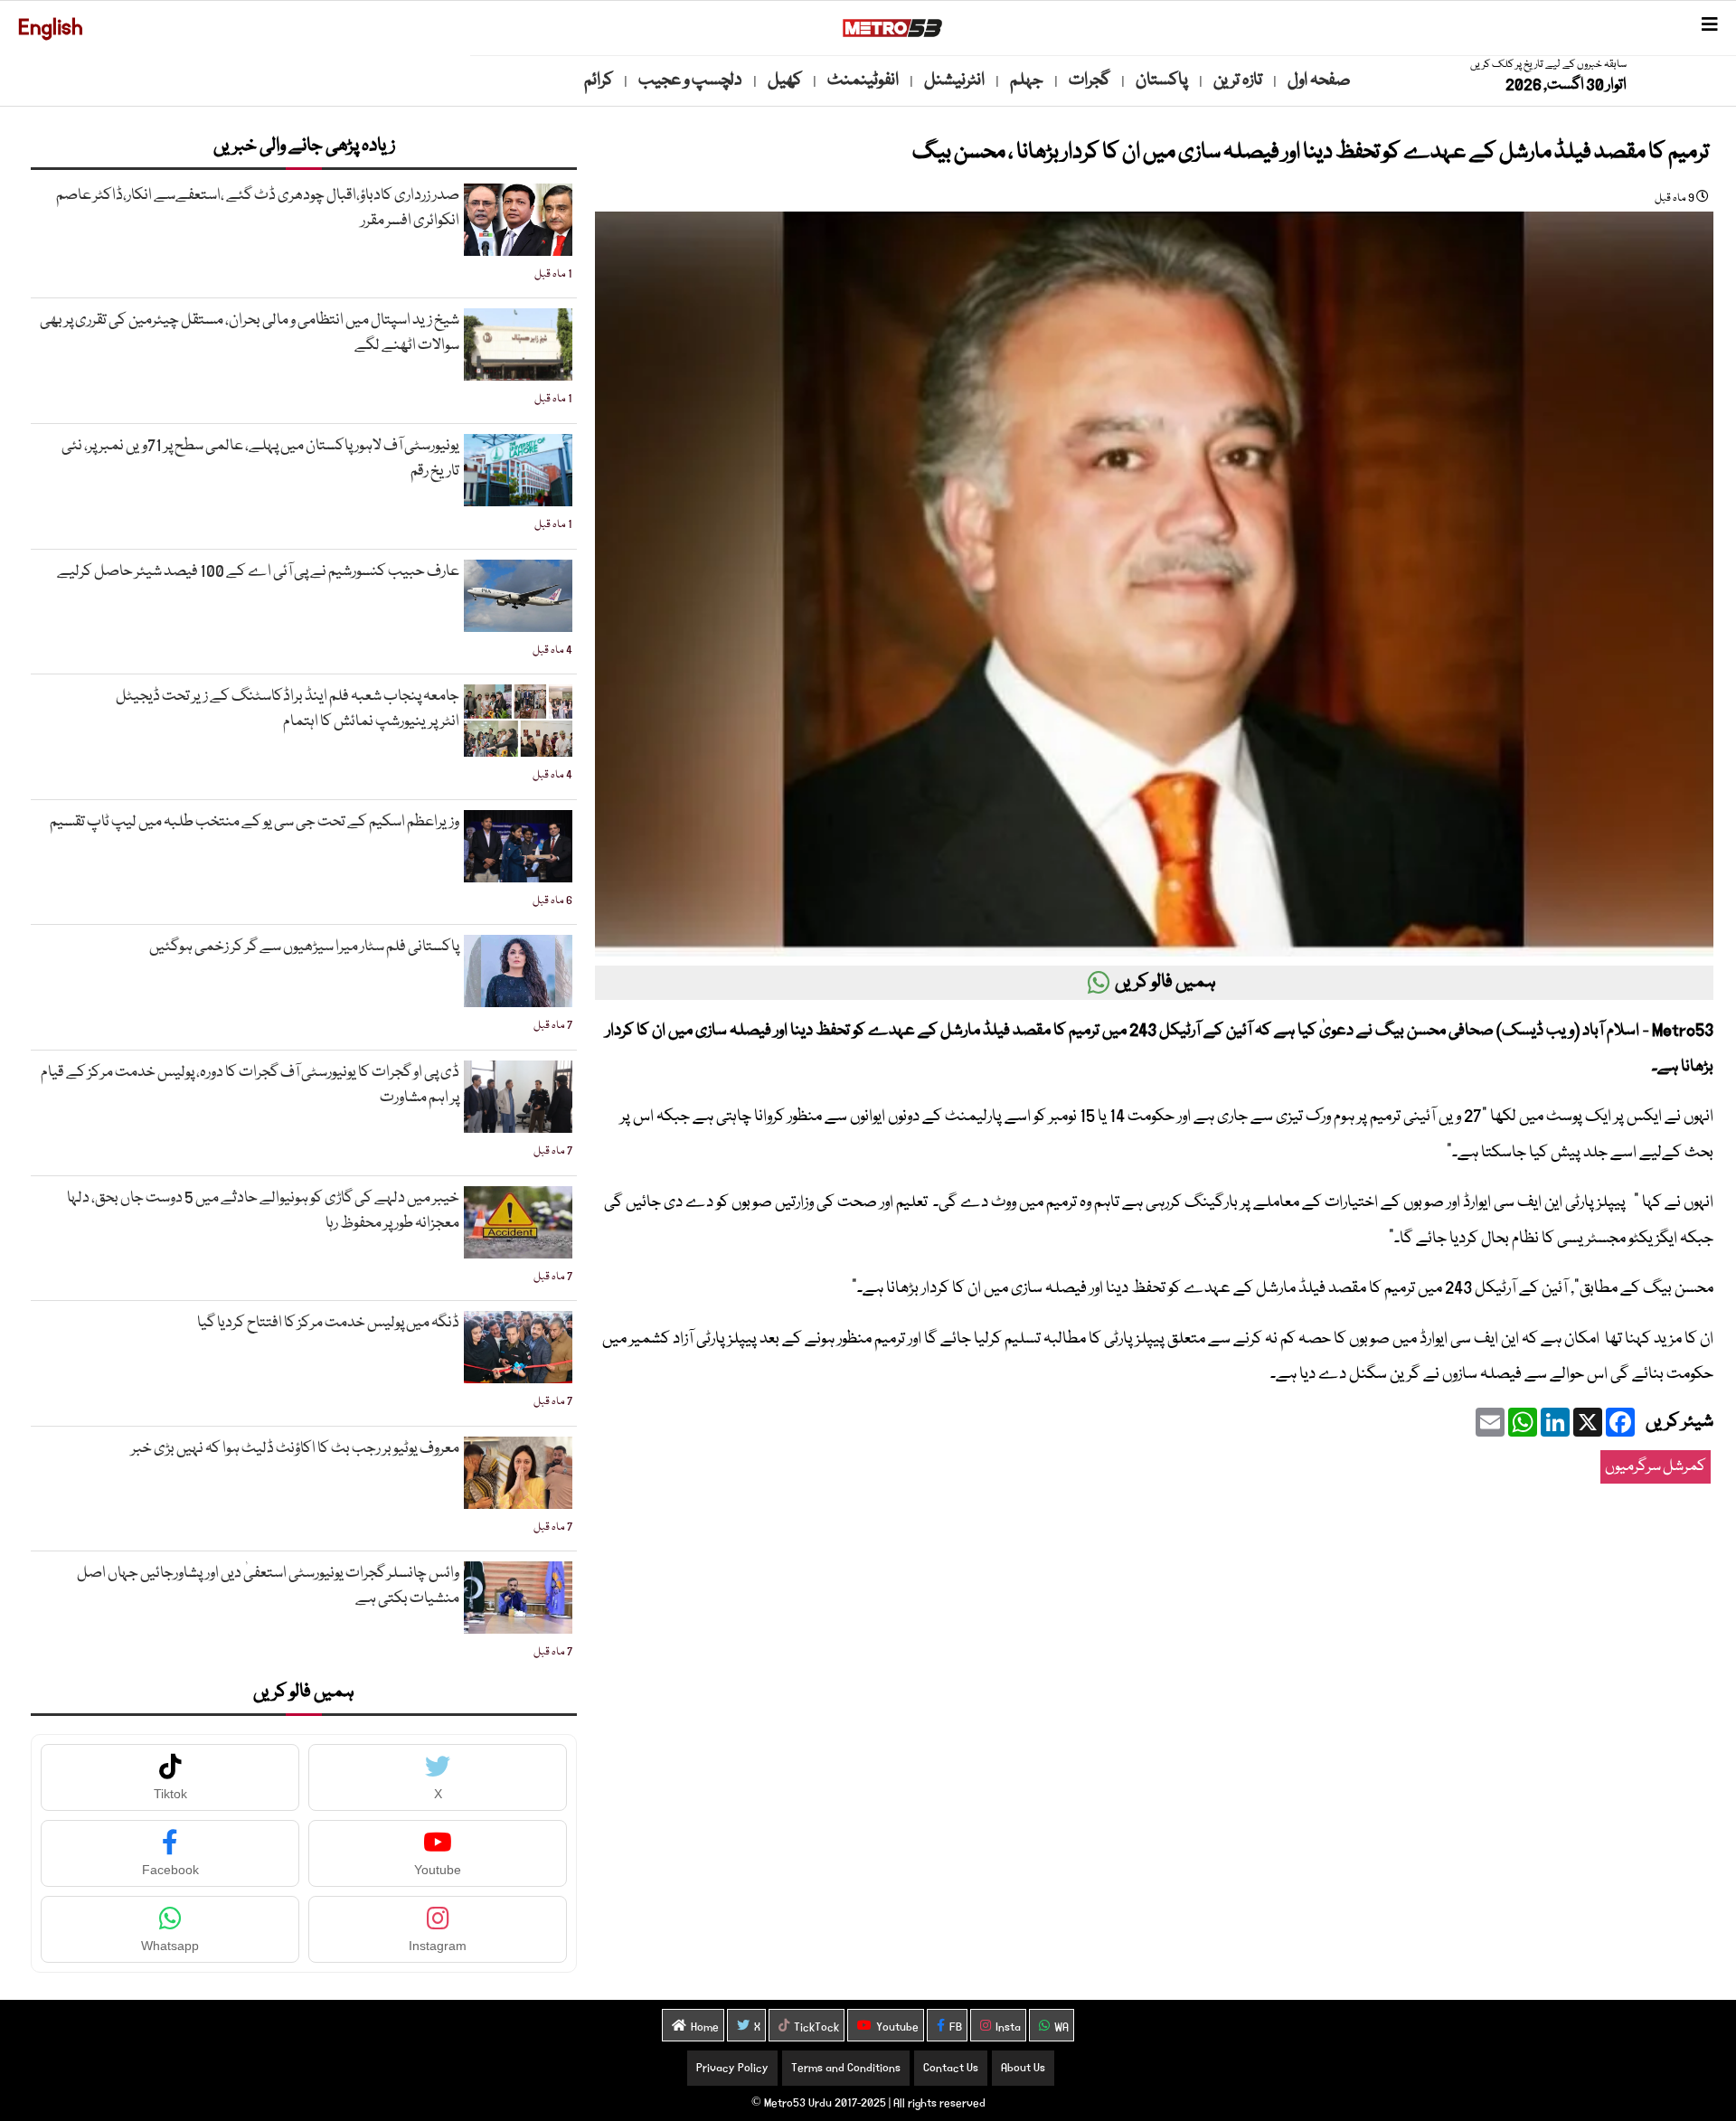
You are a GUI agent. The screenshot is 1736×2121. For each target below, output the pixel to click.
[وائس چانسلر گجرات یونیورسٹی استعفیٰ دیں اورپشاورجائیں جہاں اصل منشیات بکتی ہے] (518, 1598)
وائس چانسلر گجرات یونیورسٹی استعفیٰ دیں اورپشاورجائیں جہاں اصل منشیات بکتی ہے (268, 1586)
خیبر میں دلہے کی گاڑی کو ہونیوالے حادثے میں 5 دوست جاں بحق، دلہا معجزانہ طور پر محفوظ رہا (263, 1211)
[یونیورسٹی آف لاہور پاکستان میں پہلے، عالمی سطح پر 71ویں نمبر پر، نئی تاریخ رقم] (518, 470)
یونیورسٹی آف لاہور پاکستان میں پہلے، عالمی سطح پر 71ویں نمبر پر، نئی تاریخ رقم (260, 459)
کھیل (785, 80)
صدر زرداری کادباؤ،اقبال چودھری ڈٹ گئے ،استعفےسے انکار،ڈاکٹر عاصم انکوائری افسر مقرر (258, 208)
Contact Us (951, 2068)
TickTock (816, 2027)
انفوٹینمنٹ (863, 80)
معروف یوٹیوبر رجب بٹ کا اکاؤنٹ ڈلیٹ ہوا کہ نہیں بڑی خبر (295, 1449)
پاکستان (1162, 80)
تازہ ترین (1238, 80)
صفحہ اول (1319, 80)
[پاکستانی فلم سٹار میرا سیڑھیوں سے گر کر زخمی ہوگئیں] (518, 971)
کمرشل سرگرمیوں (1656, 1467)
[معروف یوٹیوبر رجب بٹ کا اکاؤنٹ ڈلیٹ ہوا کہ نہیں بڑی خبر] (518, 1473)
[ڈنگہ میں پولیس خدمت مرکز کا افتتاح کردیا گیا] (518, 1347)
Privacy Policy (732, 2068)
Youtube (897, 2027)
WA (1061, 2027)
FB (956, 2027)
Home (705, 2027)
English (51, 28)
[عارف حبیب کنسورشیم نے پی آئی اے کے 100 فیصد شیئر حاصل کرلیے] (518, 596)
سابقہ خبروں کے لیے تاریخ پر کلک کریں (1548, 65)
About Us (1023, 2068)
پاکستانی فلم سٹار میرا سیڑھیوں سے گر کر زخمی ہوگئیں (304, 947)
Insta (1008, 2027)
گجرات (1090, 80)
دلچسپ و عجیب (690, 80)
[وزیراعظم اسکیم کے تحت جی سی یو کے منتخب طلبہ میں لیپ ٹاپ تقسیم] (518, 846)
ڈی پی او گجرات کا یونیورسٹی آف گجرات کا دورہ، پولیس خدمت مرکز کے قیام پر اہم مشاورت (250, 1085)
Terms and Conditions (846, 2068)
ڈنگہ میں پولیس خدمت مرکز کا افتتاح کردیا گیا (328, 1323)
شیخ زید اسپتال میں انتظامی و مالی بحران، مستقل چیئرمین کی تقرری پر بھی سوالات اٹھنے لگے (250, 333)
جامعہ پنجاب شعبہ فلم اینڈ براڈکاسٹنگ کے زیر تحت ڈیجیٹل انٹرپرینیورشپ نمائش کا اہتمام (288, 709)
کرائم (599, 80)
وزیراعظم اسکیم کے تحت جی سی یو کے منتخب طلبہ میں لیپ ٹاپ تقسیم (255, 822)
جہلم (1027, 80)
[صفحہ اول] (892, 28)
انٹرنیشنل (954, 80)
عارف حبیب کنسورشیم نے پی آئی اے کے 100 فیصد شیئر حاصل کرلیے (258, 572)
